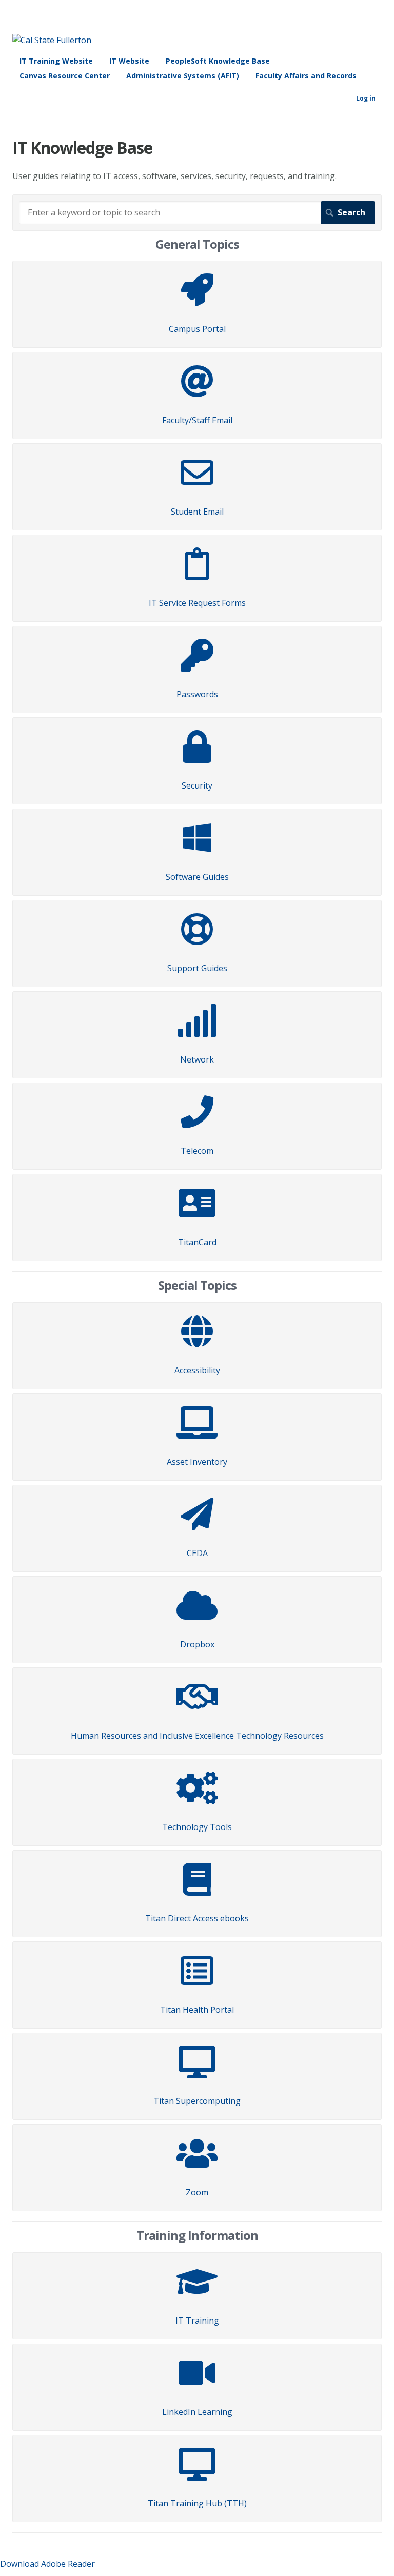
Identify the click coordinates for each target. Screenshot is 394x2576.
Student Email (197, 512)
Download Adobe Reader (47, 2564)
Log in (366, 98)
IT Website (129, 61)
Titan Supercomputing (197, 2101)
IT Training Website (56, 61)
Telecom (197, 1151)
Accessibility (197, 1370)
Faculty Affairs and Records (306, 76)
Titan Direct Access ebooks (197, 1918)
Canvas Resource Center (65, 76)
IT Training (197, 2321)
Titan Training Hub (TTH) (197, 2503)
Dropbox (197, 1644)
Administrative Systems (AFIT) (183, 76)
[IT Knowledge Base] (52, 40)
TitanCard (197, 1242)
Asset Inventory (197, 1462)
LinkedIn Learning (197, 2412)
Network (197, 1059)
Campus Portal (197, 329)
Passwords (197, 694)
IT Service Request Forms (197, 603)
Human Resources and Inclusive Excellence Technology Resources (197, 1736)
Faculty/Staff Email (197, 420)
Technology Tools (197, 1827)
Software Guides (197, 877)
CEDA (197, 1553)
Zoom (197, 2192)
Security (197, 785)
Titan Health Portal (197, 2010)
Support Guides (197, 968)
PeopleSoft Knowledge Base (218, 61)
